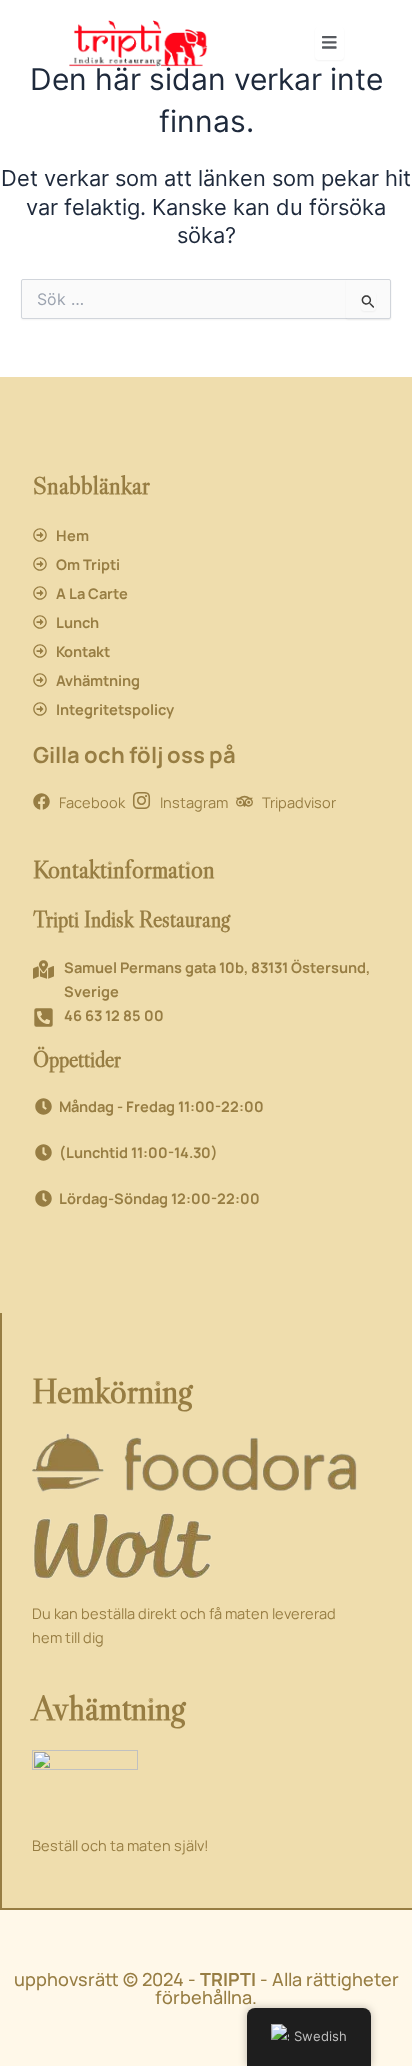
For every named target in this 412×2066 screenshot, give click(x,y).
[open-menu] (329, 43)
